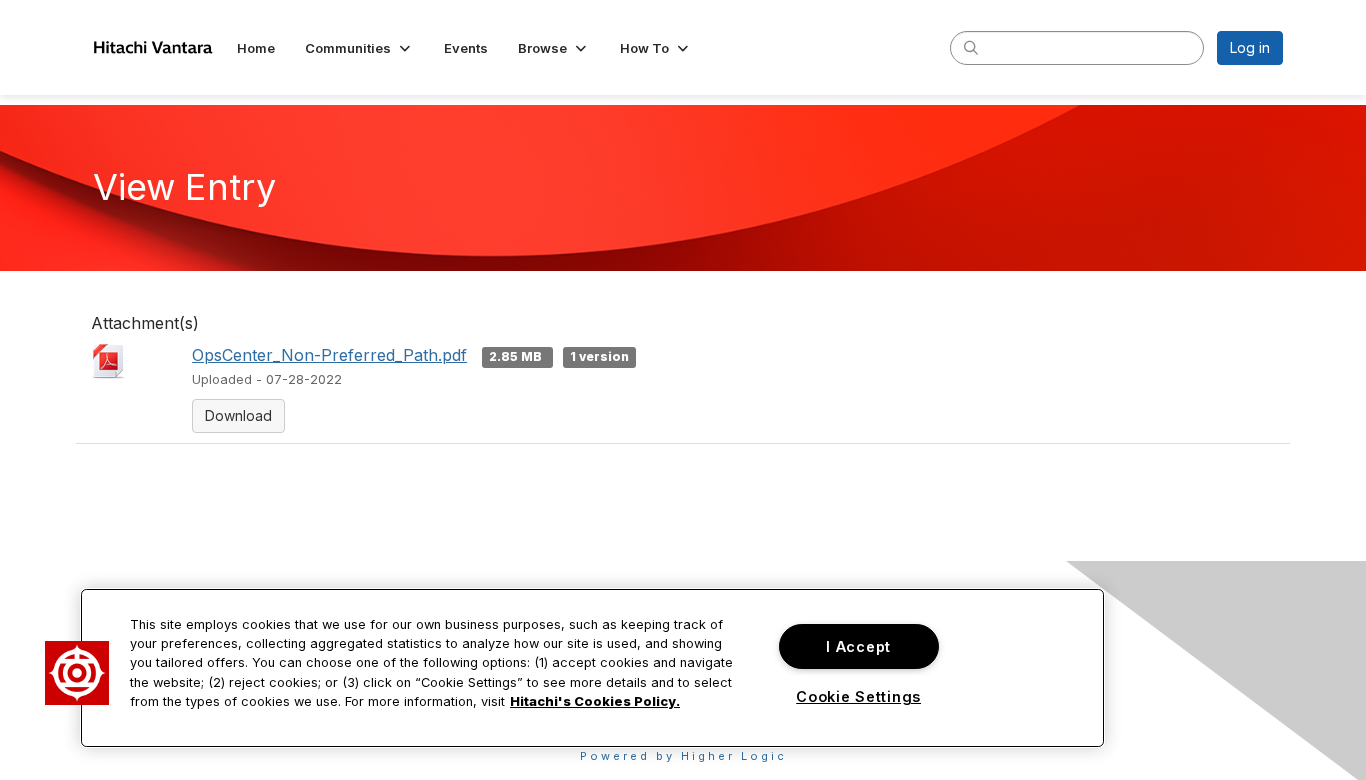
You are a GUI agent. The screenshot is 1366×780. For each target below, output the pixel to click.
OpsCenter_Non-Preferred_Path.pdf (329, 355)
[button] (359, 48)
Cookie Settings (858, 696)
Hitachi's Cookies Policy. (595, 701)
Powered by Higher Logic (683, 756)
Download (238, 415)
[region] (592, 668)
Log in (1250, 47)
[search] (971, 47)
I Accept (858, 646)
